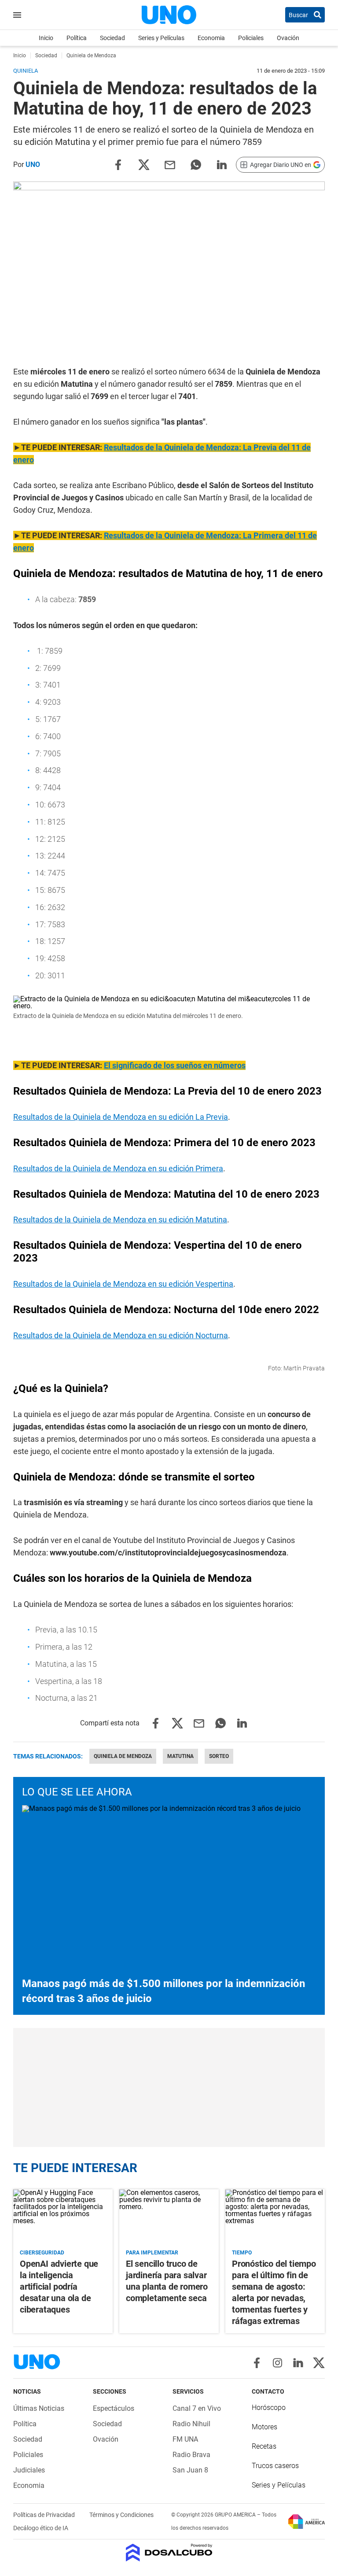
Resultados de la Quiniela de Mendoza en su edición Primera (118, 1168)
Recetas (264, 2446)
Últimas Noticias (39, 2408)
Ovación (288, 38)
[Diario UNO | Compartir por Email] (170, 164)
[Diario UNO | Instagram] (277, 2363)
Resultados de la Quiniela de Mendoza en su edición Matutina (120, 1220)
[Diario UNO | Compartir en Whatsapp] (196, 164)
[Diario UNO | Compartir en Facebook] (118, 164)
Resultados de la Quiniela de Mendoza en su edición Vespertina (123, 1284)
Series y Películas (161, 38)
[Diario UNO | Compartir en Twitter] (144, 164)
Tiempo (242, 2253)
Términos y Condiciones (121, 2515)
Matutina (180, 1756)
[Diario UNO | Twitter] (319, 2363)
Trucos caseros (275, 2466)
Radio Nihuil (191, 2424)
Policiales (251, 38)
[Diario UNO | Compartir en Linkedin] (222, 164)
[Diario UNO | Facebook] (257, 2363)
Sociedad (112, 38)
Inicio (46, 38)
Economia (211, 38)
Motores (265, 2427)
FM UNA (185, 2439)
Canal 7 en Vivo (197, 2408)
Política (77, 38)
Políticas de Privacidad (45, 2515)
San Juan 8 (190, 2470)
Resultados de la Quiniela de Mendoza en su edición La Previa (121, 1117)
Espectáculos (114, 2408)
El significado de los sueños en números (175, 1065)
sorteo (219, 1756)
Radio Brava (191, 2455)
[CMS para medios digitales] (169, 2553)
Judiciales (29, 2470)
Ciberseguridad (42, 2253)
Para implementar (152, 2253)
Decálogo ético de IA (41, 2528)
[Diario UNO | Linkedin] (298, 2363)
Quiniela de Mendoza (123, 1756)
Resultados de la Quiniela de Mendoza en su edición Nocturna (121, 1335)
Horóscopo (269, 2408)
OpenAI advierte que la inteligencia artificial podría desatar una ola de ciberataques (59, 2287)
